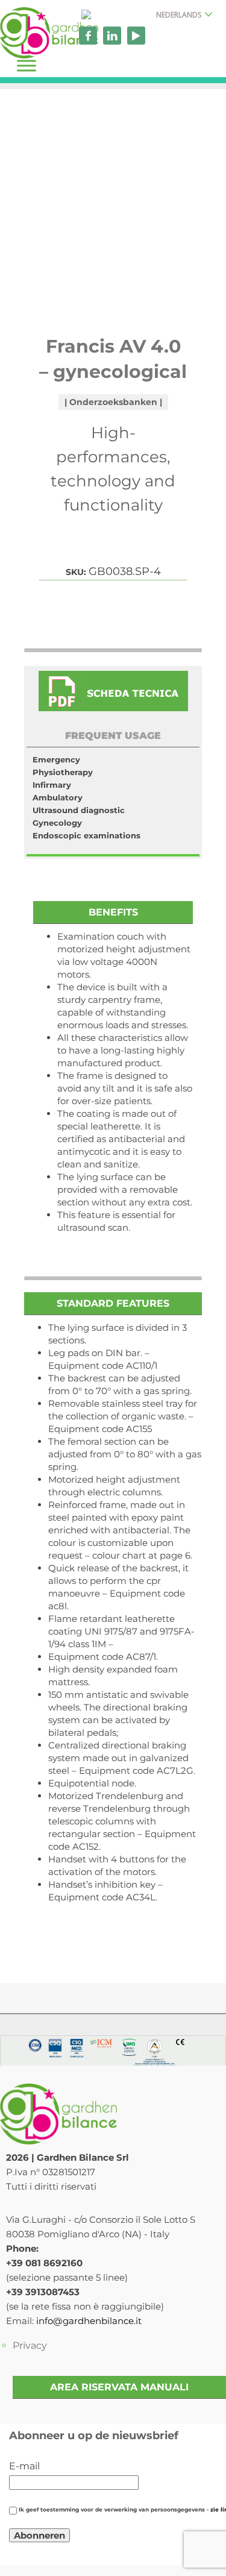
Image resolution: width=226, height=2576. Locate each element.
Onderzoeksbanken (113, 402)
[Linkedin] (112, 36)
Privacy (30, 2345)
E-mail (24, 2466)
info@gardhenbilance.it (89, 2321)
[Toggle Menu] (27, 65)
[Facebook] (88, 36)
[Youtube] (136, 36)
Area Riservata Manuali (119, 2387)
